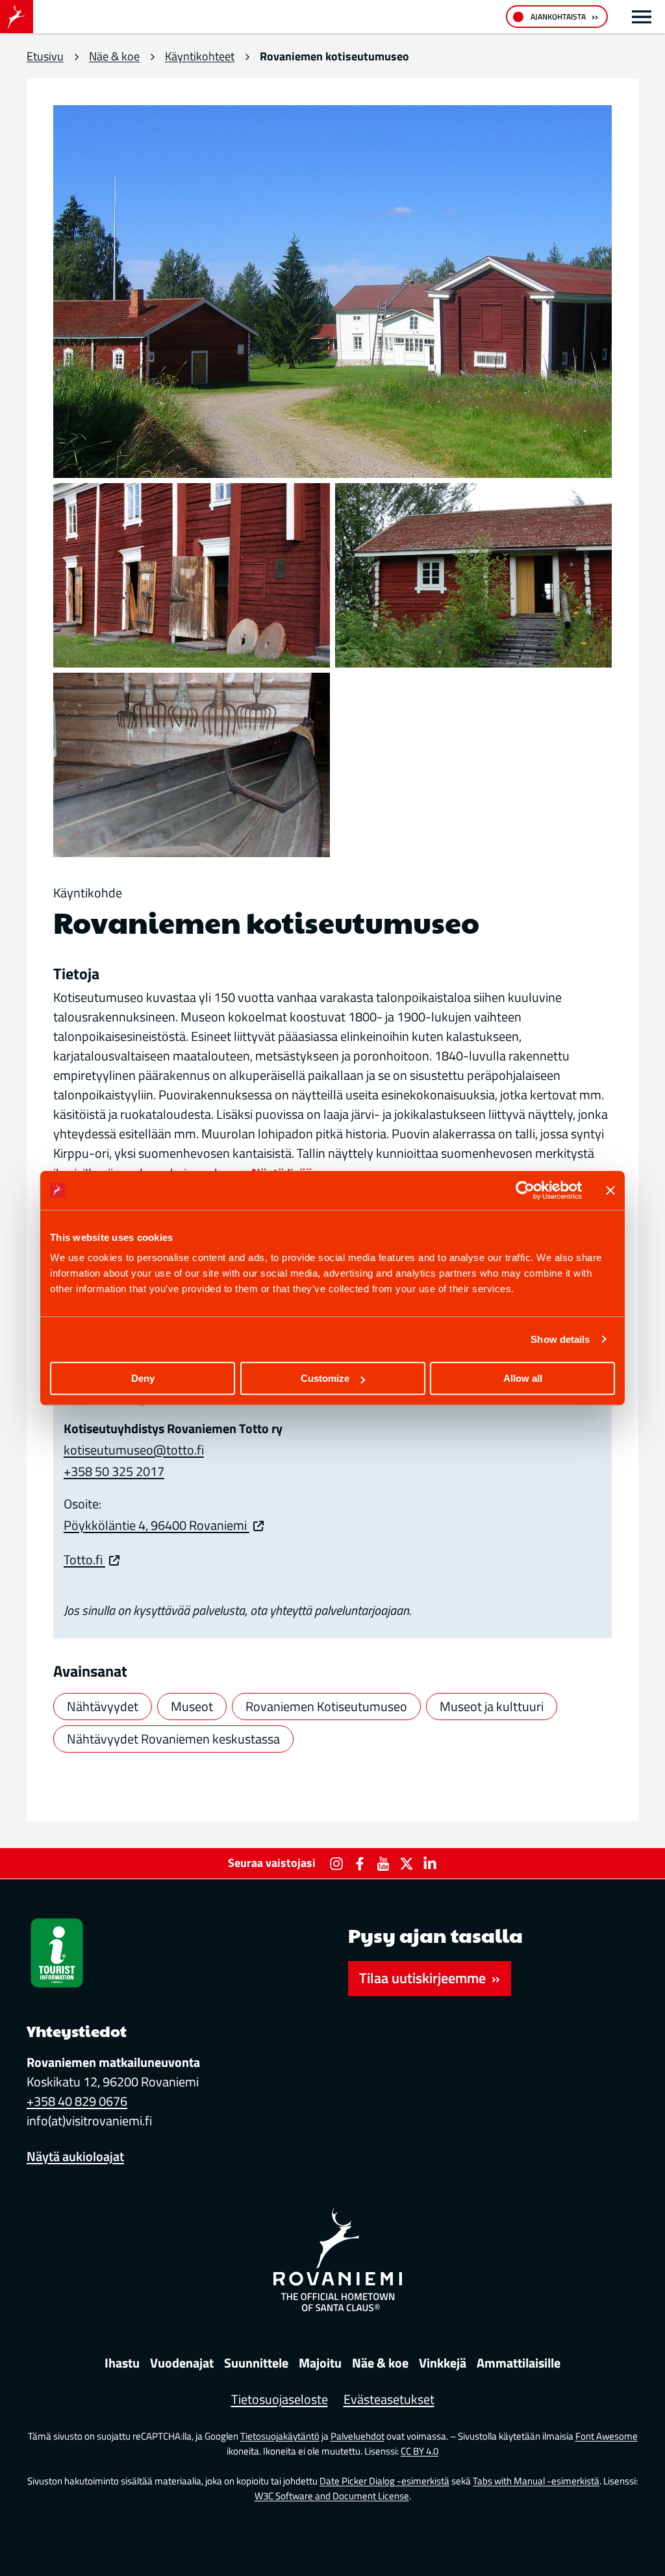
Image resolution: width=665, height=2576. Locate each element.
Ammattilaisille (519, 2363)
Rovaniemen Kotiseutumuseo (326, 1706)
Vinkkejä (443, 2363)
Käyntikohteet (200, 56)
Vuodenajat (182, 2363)
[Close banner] (610, 1190)
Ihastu (122, 2363)
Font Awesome (607, 2436)
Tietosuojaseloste (280, 2399)
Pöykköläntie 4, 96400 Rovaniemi (157, 1525)
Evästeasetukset (389, 2399)
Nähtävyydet (103, 1706)
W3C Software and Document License (332, 2496)
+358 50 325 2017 (114, 1471)
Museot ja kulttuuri (492, 1706)
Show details (560, 1339)
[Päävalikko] (642, 17)
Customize (325, 1378)
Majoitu (320, 2363)
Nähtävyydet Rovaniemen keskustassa (173, 1739)
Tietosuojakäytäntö (280, 2436)
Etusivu (45, 56)
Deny (143, 1378)
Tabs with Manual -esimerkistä (536, 2481)
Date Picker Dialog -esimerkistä (384, 2481)
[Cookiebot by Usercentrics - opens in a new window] (525, 1190)
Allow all (523, 1378)
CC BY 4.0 (420, 2451)
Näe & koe (114, 56)
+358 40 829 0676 (77, 2101)
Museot (192, 1706)
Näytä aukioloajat (75, 2156)
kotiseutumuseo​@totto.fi (134, 1450)
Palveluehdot (358, 2436)
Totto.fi (84, 1559)
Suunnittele (256, 2363)
